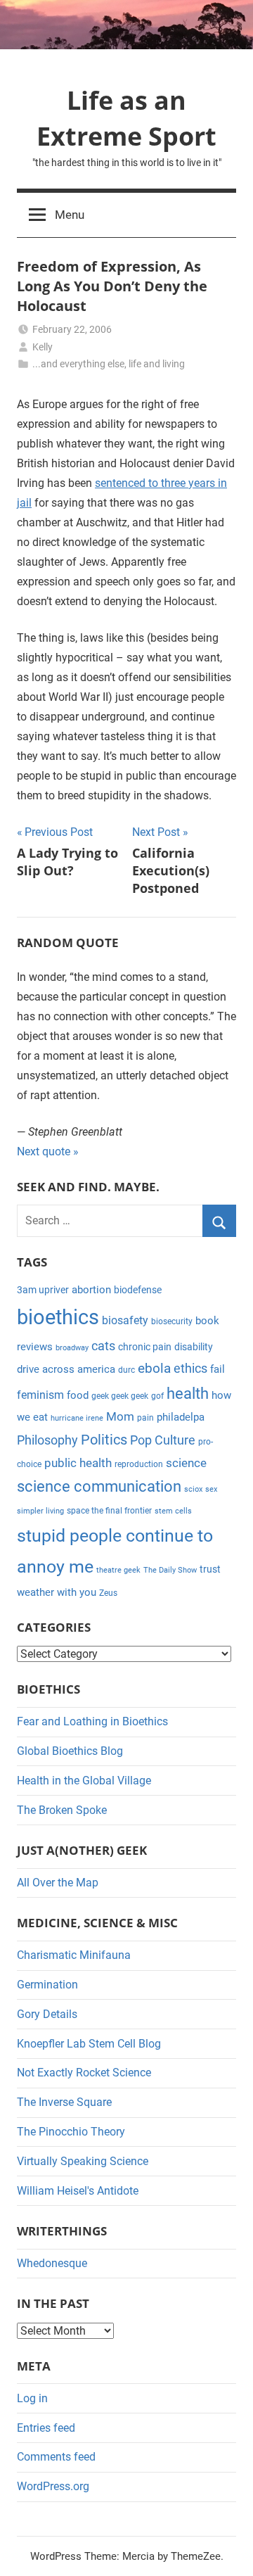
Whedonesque (52, 2263)
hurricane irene (77, 1418)
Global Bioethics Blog (70, 1751)
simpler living (40, 1511)
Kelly (43, 347)
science (186, 1463)
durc (126, 1370)
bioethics (58, 1317)
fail (218, 1369)
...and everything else (78, 364)
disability (194, 1347)
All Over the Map (58, 1883)
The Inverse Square (64, 2102)
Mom (120, 1416)
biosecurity (172, 1321)
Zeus (108, 1593)
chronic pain (145, 1347)
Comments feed (56, 2457)
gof (157, 1396)
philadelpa (181, 1417)
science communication (99, 1486)
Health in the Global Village (84, 1781)
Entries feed (46, 2428)
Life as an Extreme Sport (126, 118)
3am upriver (43, 1290)
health (188, 1394)
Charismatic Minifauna (74, 1955)
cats (103, 1346)
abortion (91, 1290)
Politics (104, 1440)
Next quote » (48, 1151)
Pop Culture (163, 1440)
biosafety (125, 1320)
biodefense (138, 1290)
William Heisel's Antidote (78, 2191)
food (78, 1395)
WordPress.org (53, 2486)
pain (145, 1418)
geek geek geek (120, 1396)
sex (211, 1489)
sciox (193, 1489)
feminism (40, 1395)
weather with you (57, 1592)
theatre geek (118, 1570)
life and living (157, 364)
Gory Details (47, 2014)
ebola (154, 1369)
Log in (32, 2398)
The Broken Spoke (62, 1810)
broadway (72, 1348)
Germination (47, 1985)
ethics (190, 1369)
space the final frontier (109, 1511)
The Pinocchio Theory (71, 2132)
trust (210, 1569)
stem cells (173, 1511)
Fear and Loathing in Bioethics (92, 1721)
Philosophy (47, 1440)
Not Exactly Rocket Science (84, 2073)
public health (78, 1463)
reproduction (139, 1464)
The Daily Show (170, 1570)
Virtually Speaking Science (83, 2161)
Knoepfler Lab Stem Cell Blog (89, 2044)
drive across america (66, 1369)
